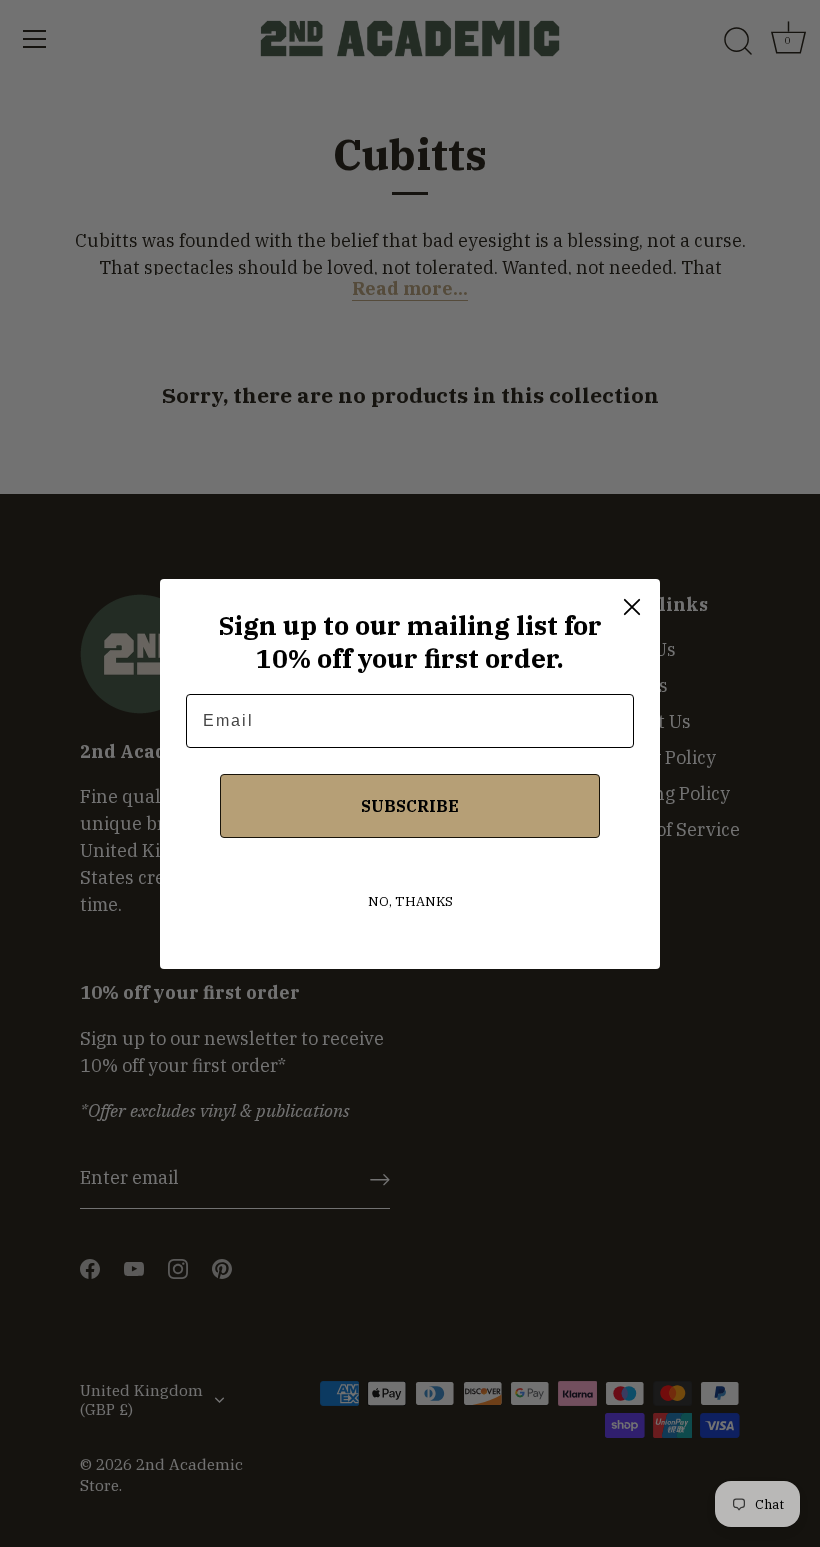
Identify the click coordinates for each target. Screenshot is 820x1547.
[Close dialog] (632, 607)
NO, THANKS (410, 901)
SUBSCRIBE (410, 806)
